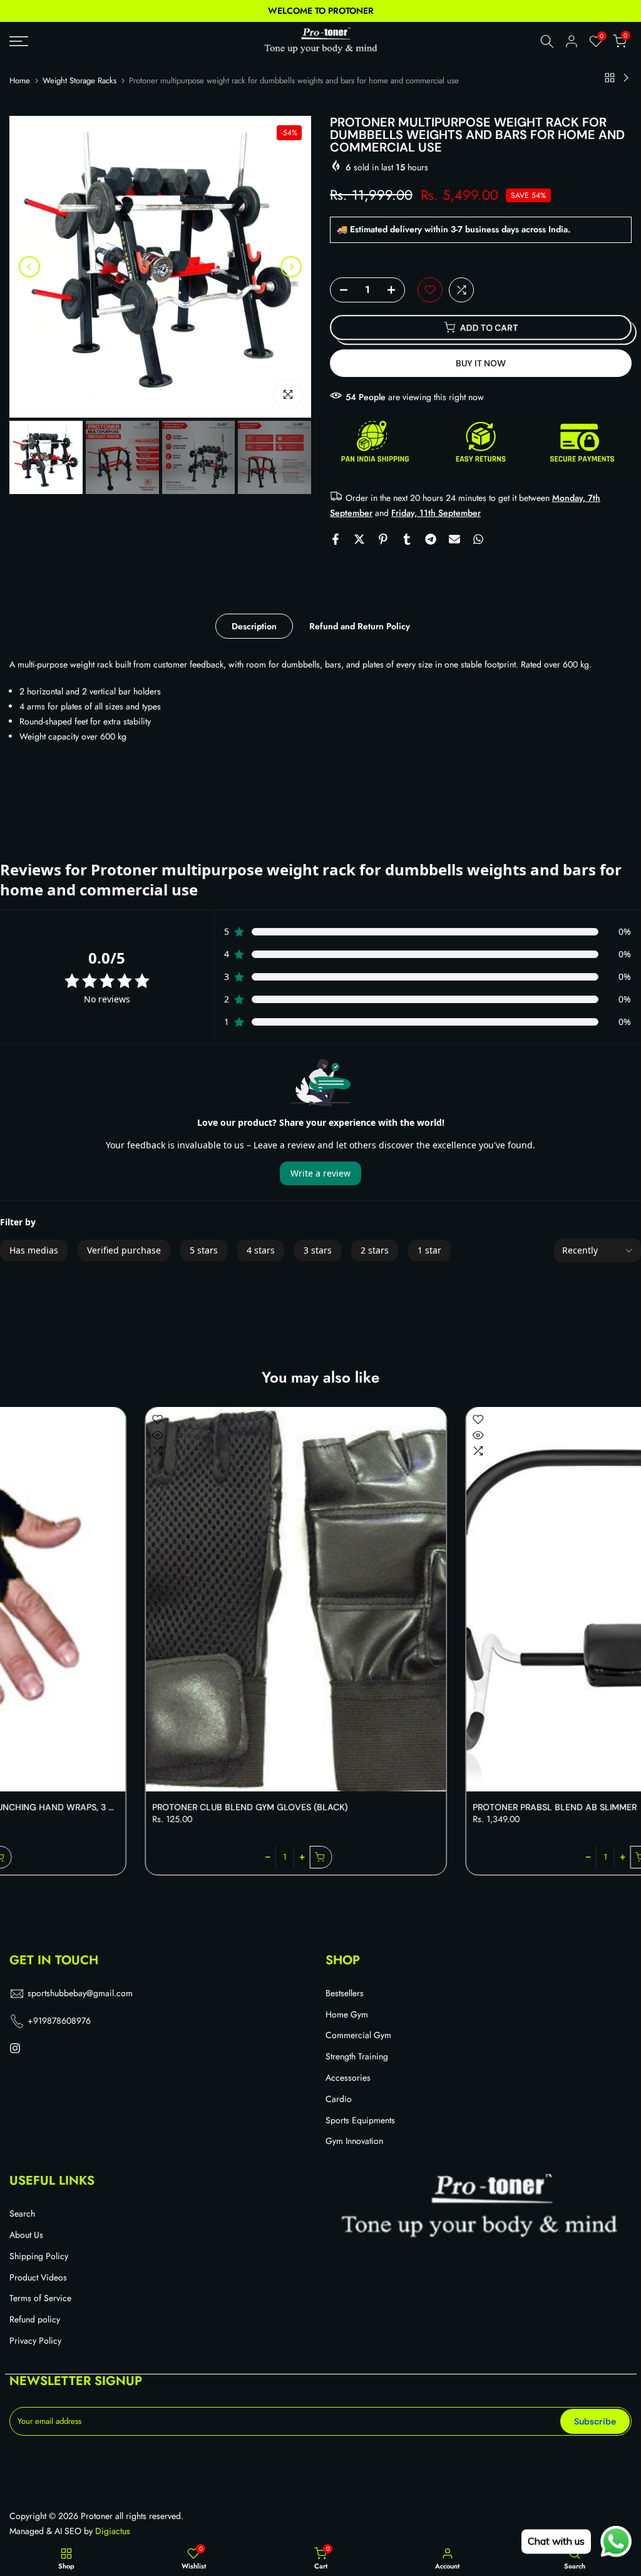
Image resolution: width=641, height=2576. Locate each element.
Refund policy (35, 2320)
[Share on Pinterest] (383, 539)
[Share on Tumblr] (407, 539)
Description (254, 626)
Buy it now (481, 363)
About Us (26, 2235)
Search (22, 2214)
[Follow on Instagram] (15, 2049)
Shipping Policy (39, 2256)
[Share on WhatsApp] (478, 539)
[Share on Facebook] (336, 539)
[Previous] (29, 267)
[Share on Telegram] (431, 539)
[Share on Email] (454, 539)
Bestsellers (345, 1993)
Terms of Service (40, 2298)
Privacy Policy (35, 2341)
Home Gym (347, 2015)
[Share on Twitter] (359, 539)
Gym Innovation (354, 2141)
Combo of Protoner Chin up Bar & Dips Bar (446, 1807)
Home (20, 80)
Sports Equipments (360, 2120)
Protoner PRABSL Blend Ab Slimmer (108, 1807)
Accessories (348, 2078)
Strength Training (357, 2057)
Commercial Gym (358, 2035)
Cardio (339, 2099)
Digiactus (113, 2531)
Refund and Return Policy (360, 626)
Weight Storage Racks (79, 80)
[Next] (291, 267)
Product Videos (38, 2278)
